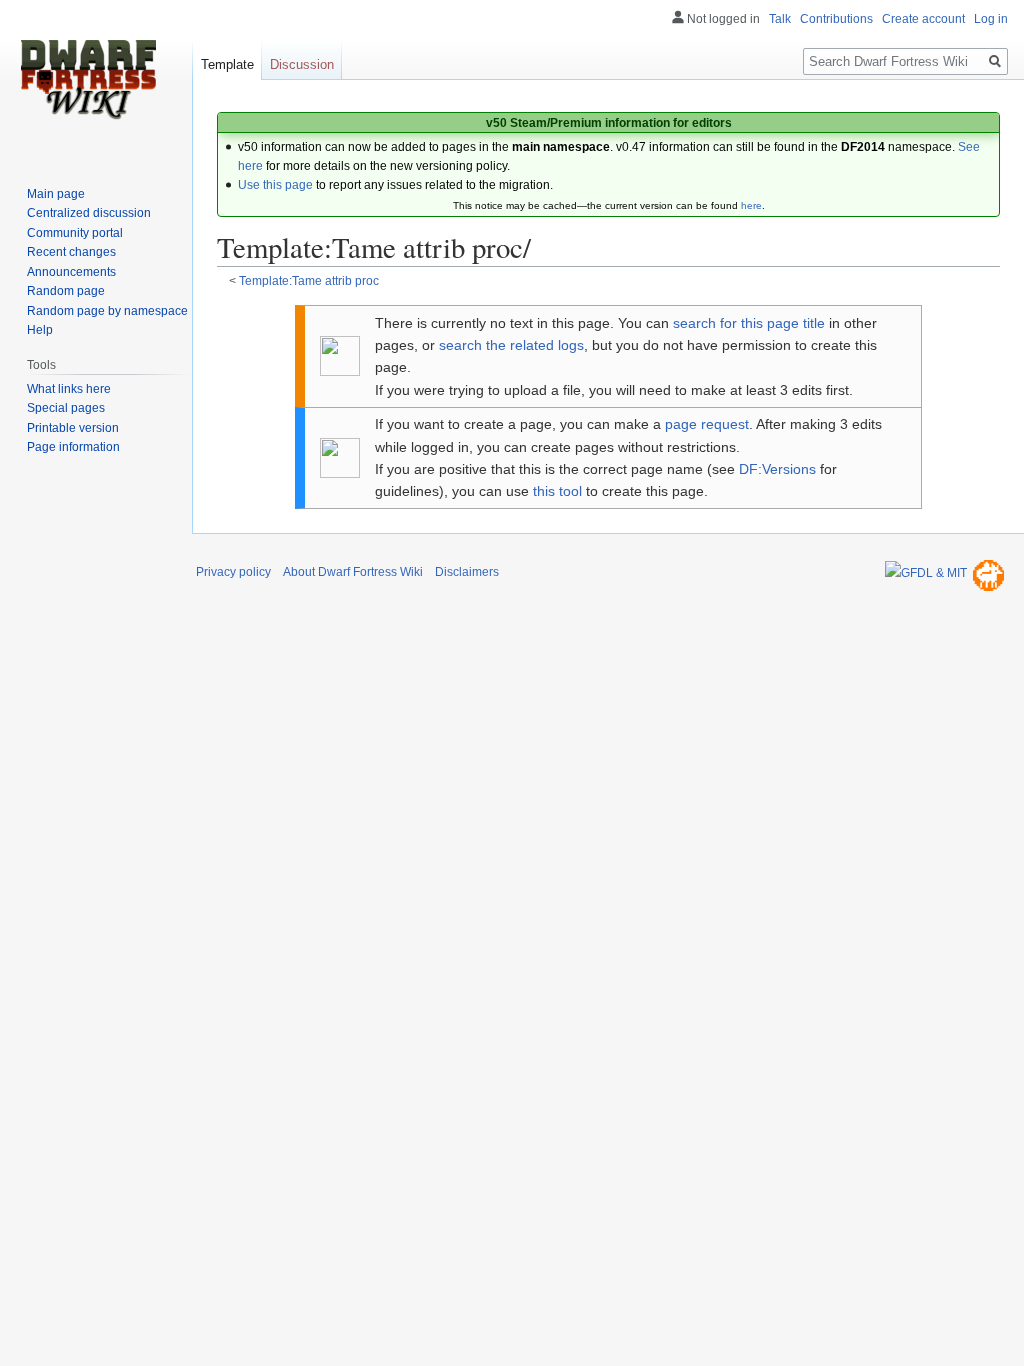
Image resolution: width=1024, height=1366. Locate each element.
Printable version (73, 428)
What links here (69, 389)
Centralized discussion (89, 213)
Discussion (302, 64)
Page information (73, 447)
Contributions (836, 19)
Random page (66, 291)
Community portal (75, 233)
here (751, 205)
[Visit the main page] (88, 80)
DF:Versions (777, 469)
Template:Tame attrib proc (309, 280)
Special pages (66, 408)
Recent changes (71, 252)
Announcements (71, 272)
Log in (991, 19)
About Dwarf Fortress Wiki (353, 572)
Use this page (275, 185)
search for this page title (749, 323)
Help (40, 330)
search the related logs (511, 345)
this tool (557, 491)
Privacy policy (233, 572)
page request (707, 424)
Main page (56, 194)
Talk (780, 19)
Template (227, 64)
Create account (923, 19)
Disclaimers (467, 572)
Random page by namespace (107, 311)
